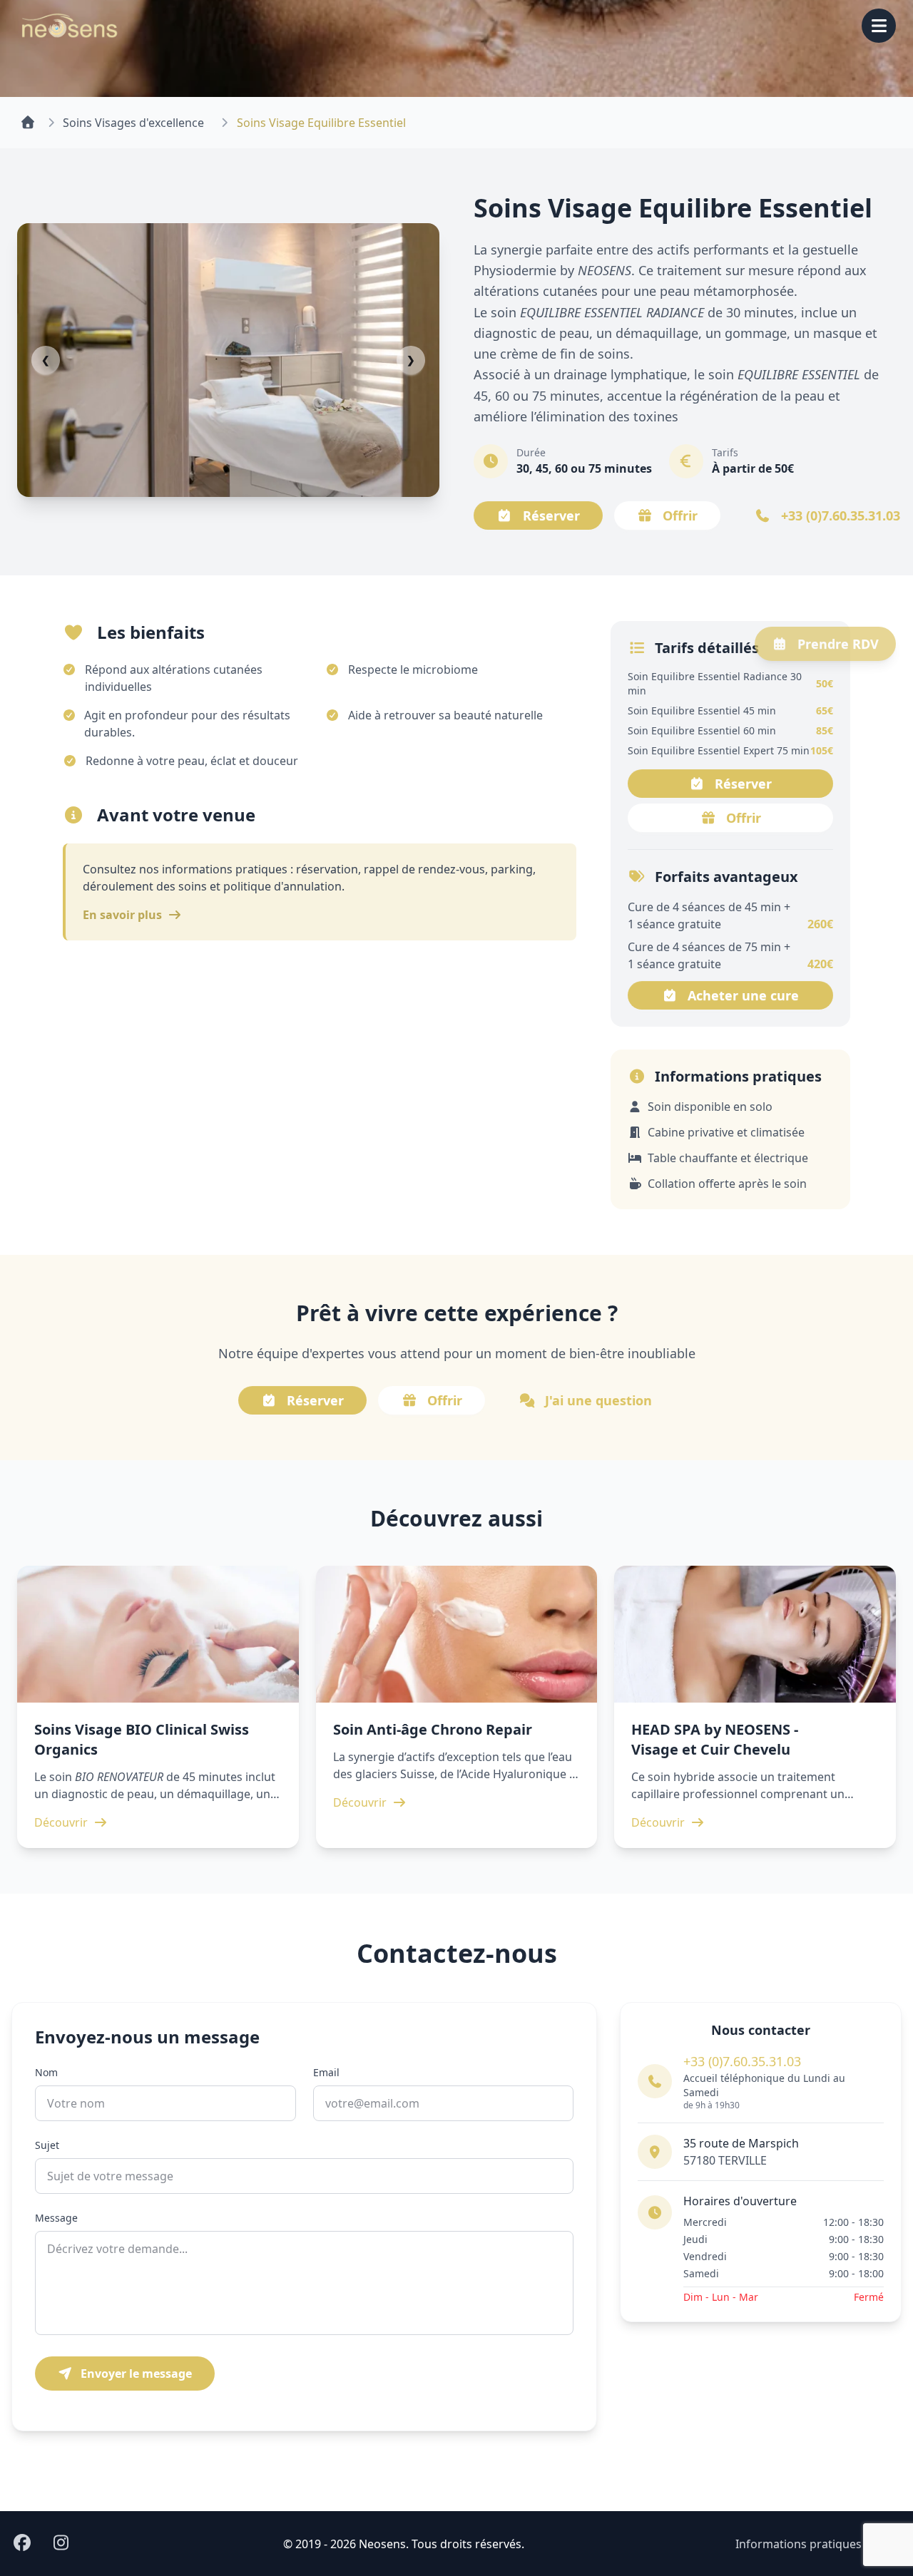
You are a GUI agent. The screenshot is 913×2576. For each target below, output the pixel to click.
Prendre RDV (838, 644)
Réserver (551, 515)
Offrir (680, 515)
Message (56, 2218)
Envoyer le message (135, 2374)
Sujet (47, 2145)
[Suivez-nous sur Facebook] (22, 2544)
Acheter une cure (743, 995)
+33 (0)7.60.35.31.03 (742, 2061)
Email (326, 2072)
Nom (46, 2072)
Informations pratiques (799, 2544)
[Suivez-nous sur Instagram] (61, 2544)
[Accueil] (28, 123)
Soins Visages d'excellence (133, 123)
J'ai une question (598, 1400)
